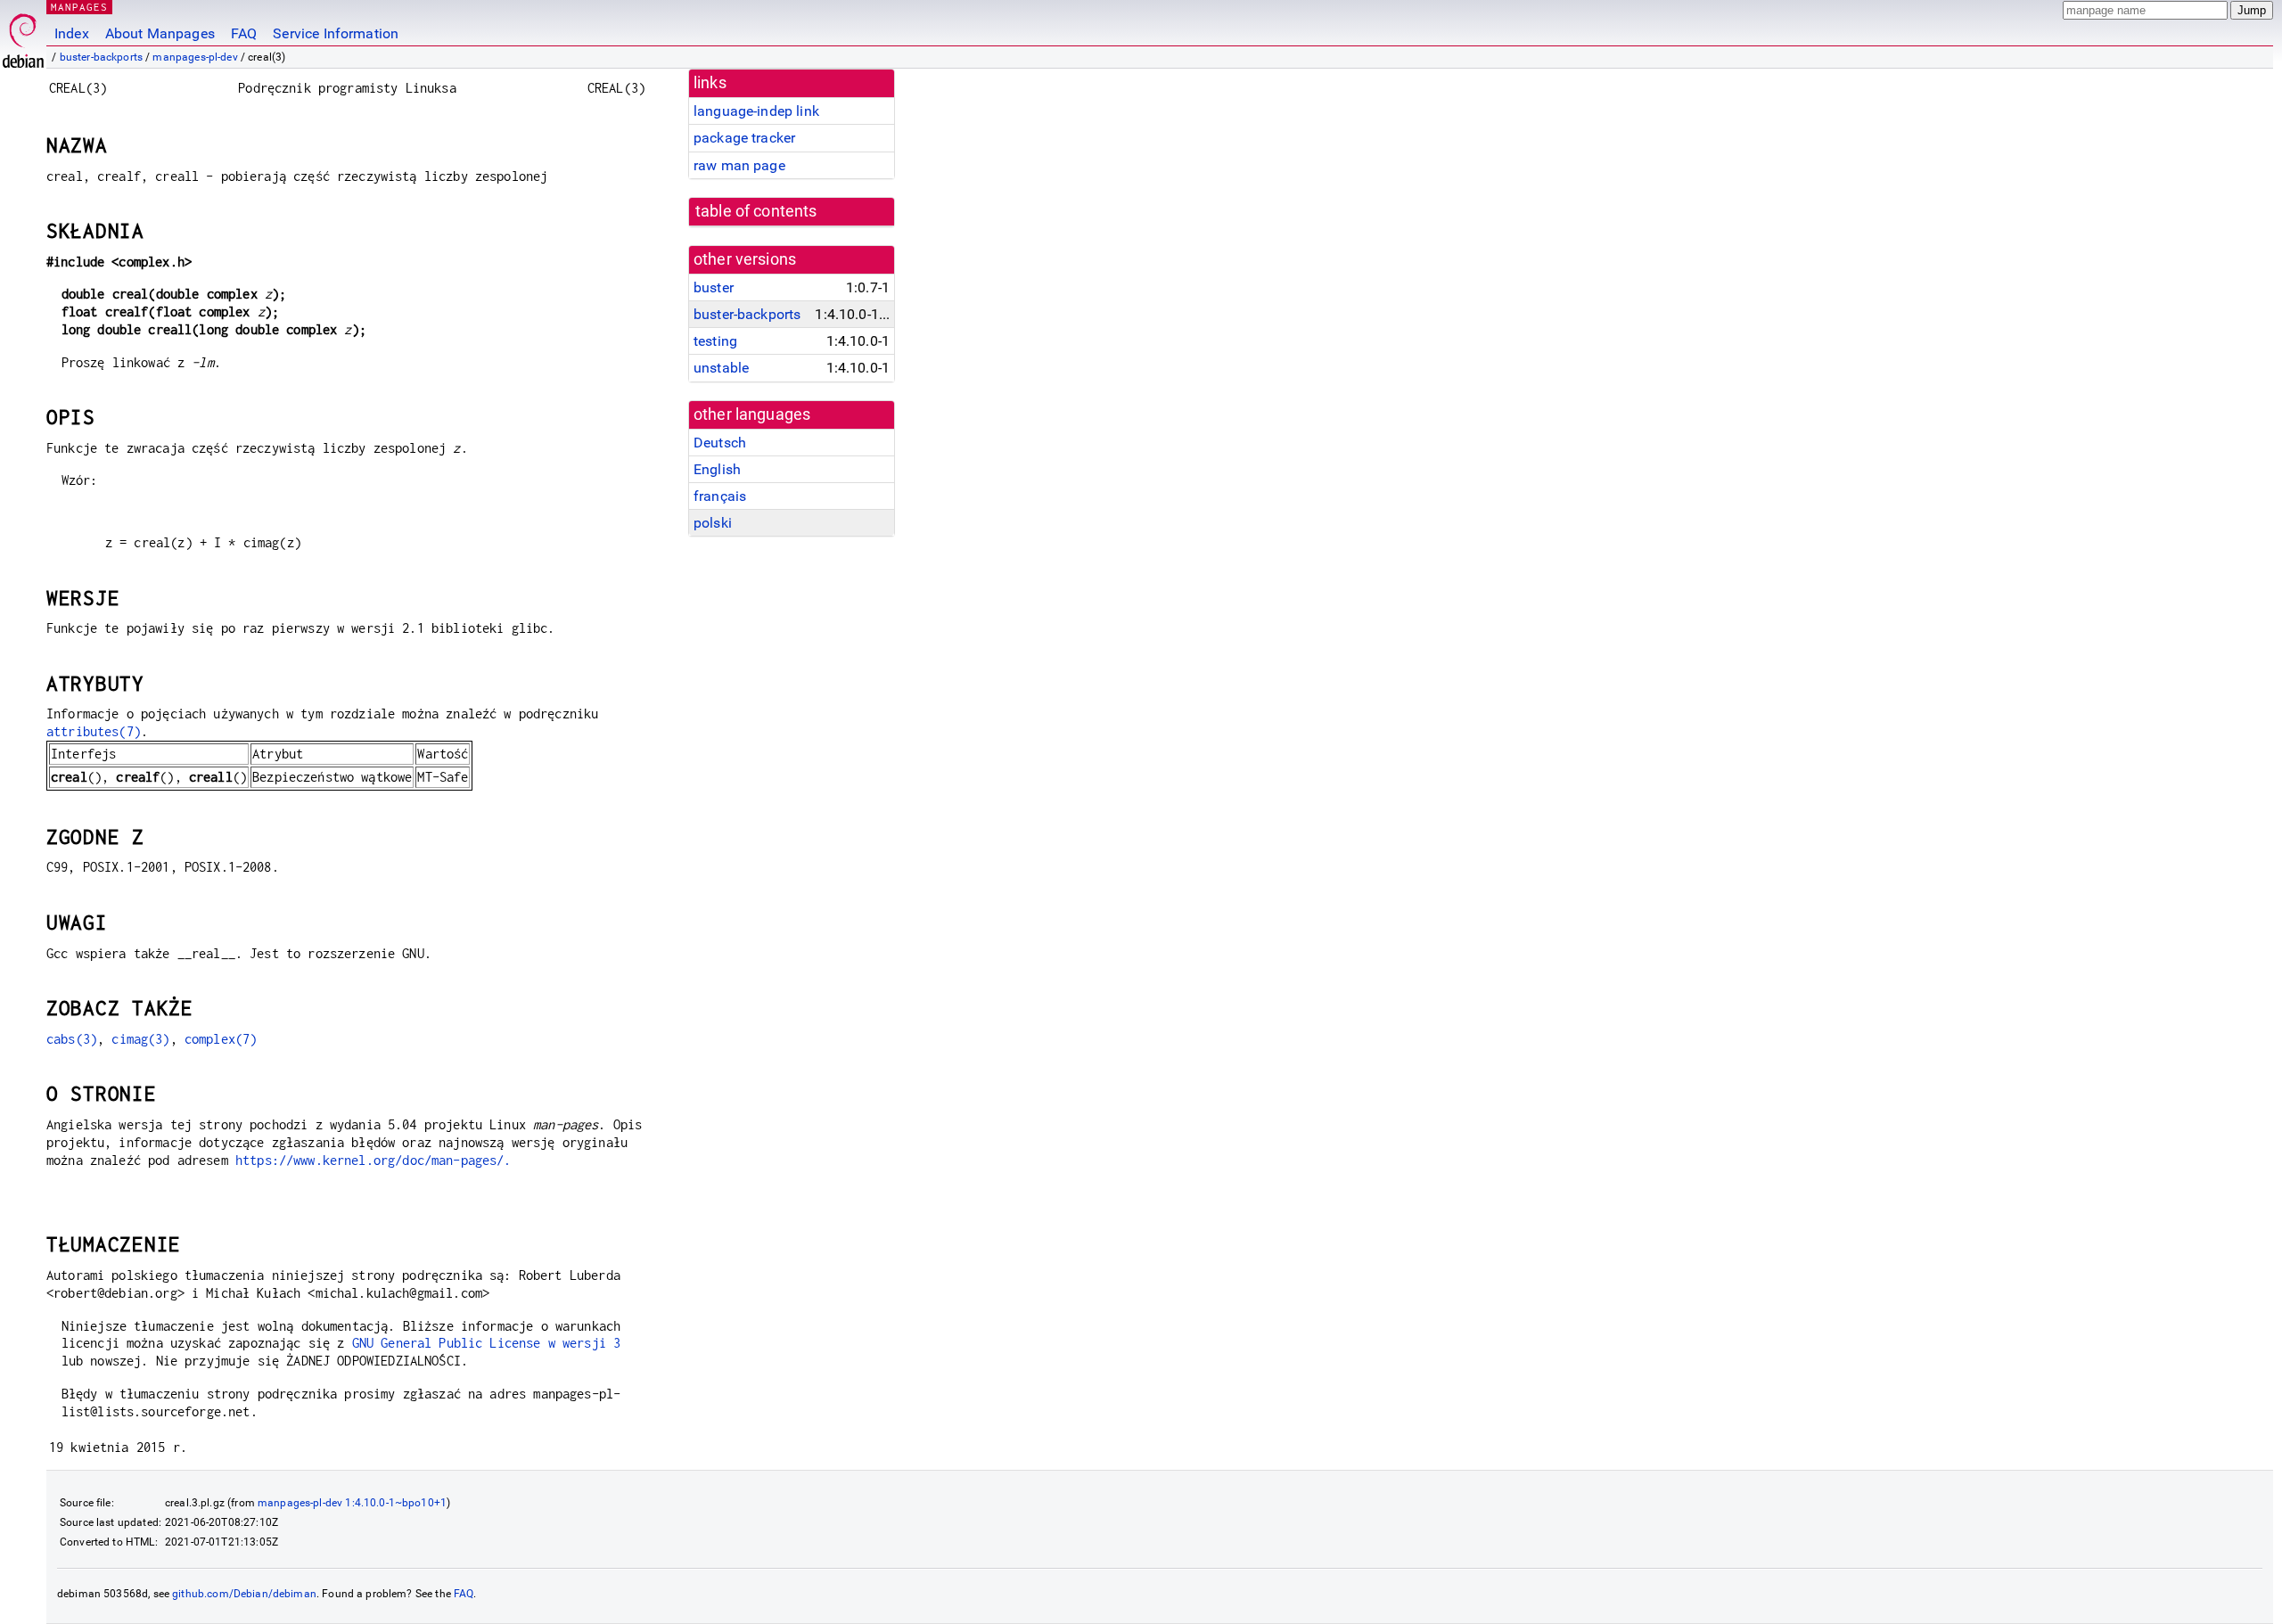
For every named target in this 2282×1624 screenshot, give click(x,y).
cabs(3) (72, 1039)
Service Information (336, 33)
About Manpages (160, 33)
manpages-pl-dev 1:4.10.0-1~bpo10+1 (352, 1503)
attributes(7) (94, 731)
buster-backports (101, 57)
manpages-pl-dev (195, 57)
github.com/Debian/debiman (244, 1594)
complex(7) (221, 1039)
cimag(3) (140, 1039)
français (720, 496)
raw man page (739, 165)
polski (713, 523)
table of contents (756, 211)
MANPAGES (79, 7)
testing (715, 341)
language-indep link (756, 111)
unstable (721, 368)
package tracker (744, 138)
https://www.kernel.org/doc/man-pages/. (373, 1160)
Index (72, 33)
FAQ (244, 33)
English (717, 469)
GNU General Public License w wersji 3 (487, 1343)
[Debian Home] (23, 36)
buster (714, 287)
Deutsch (720, 443)
